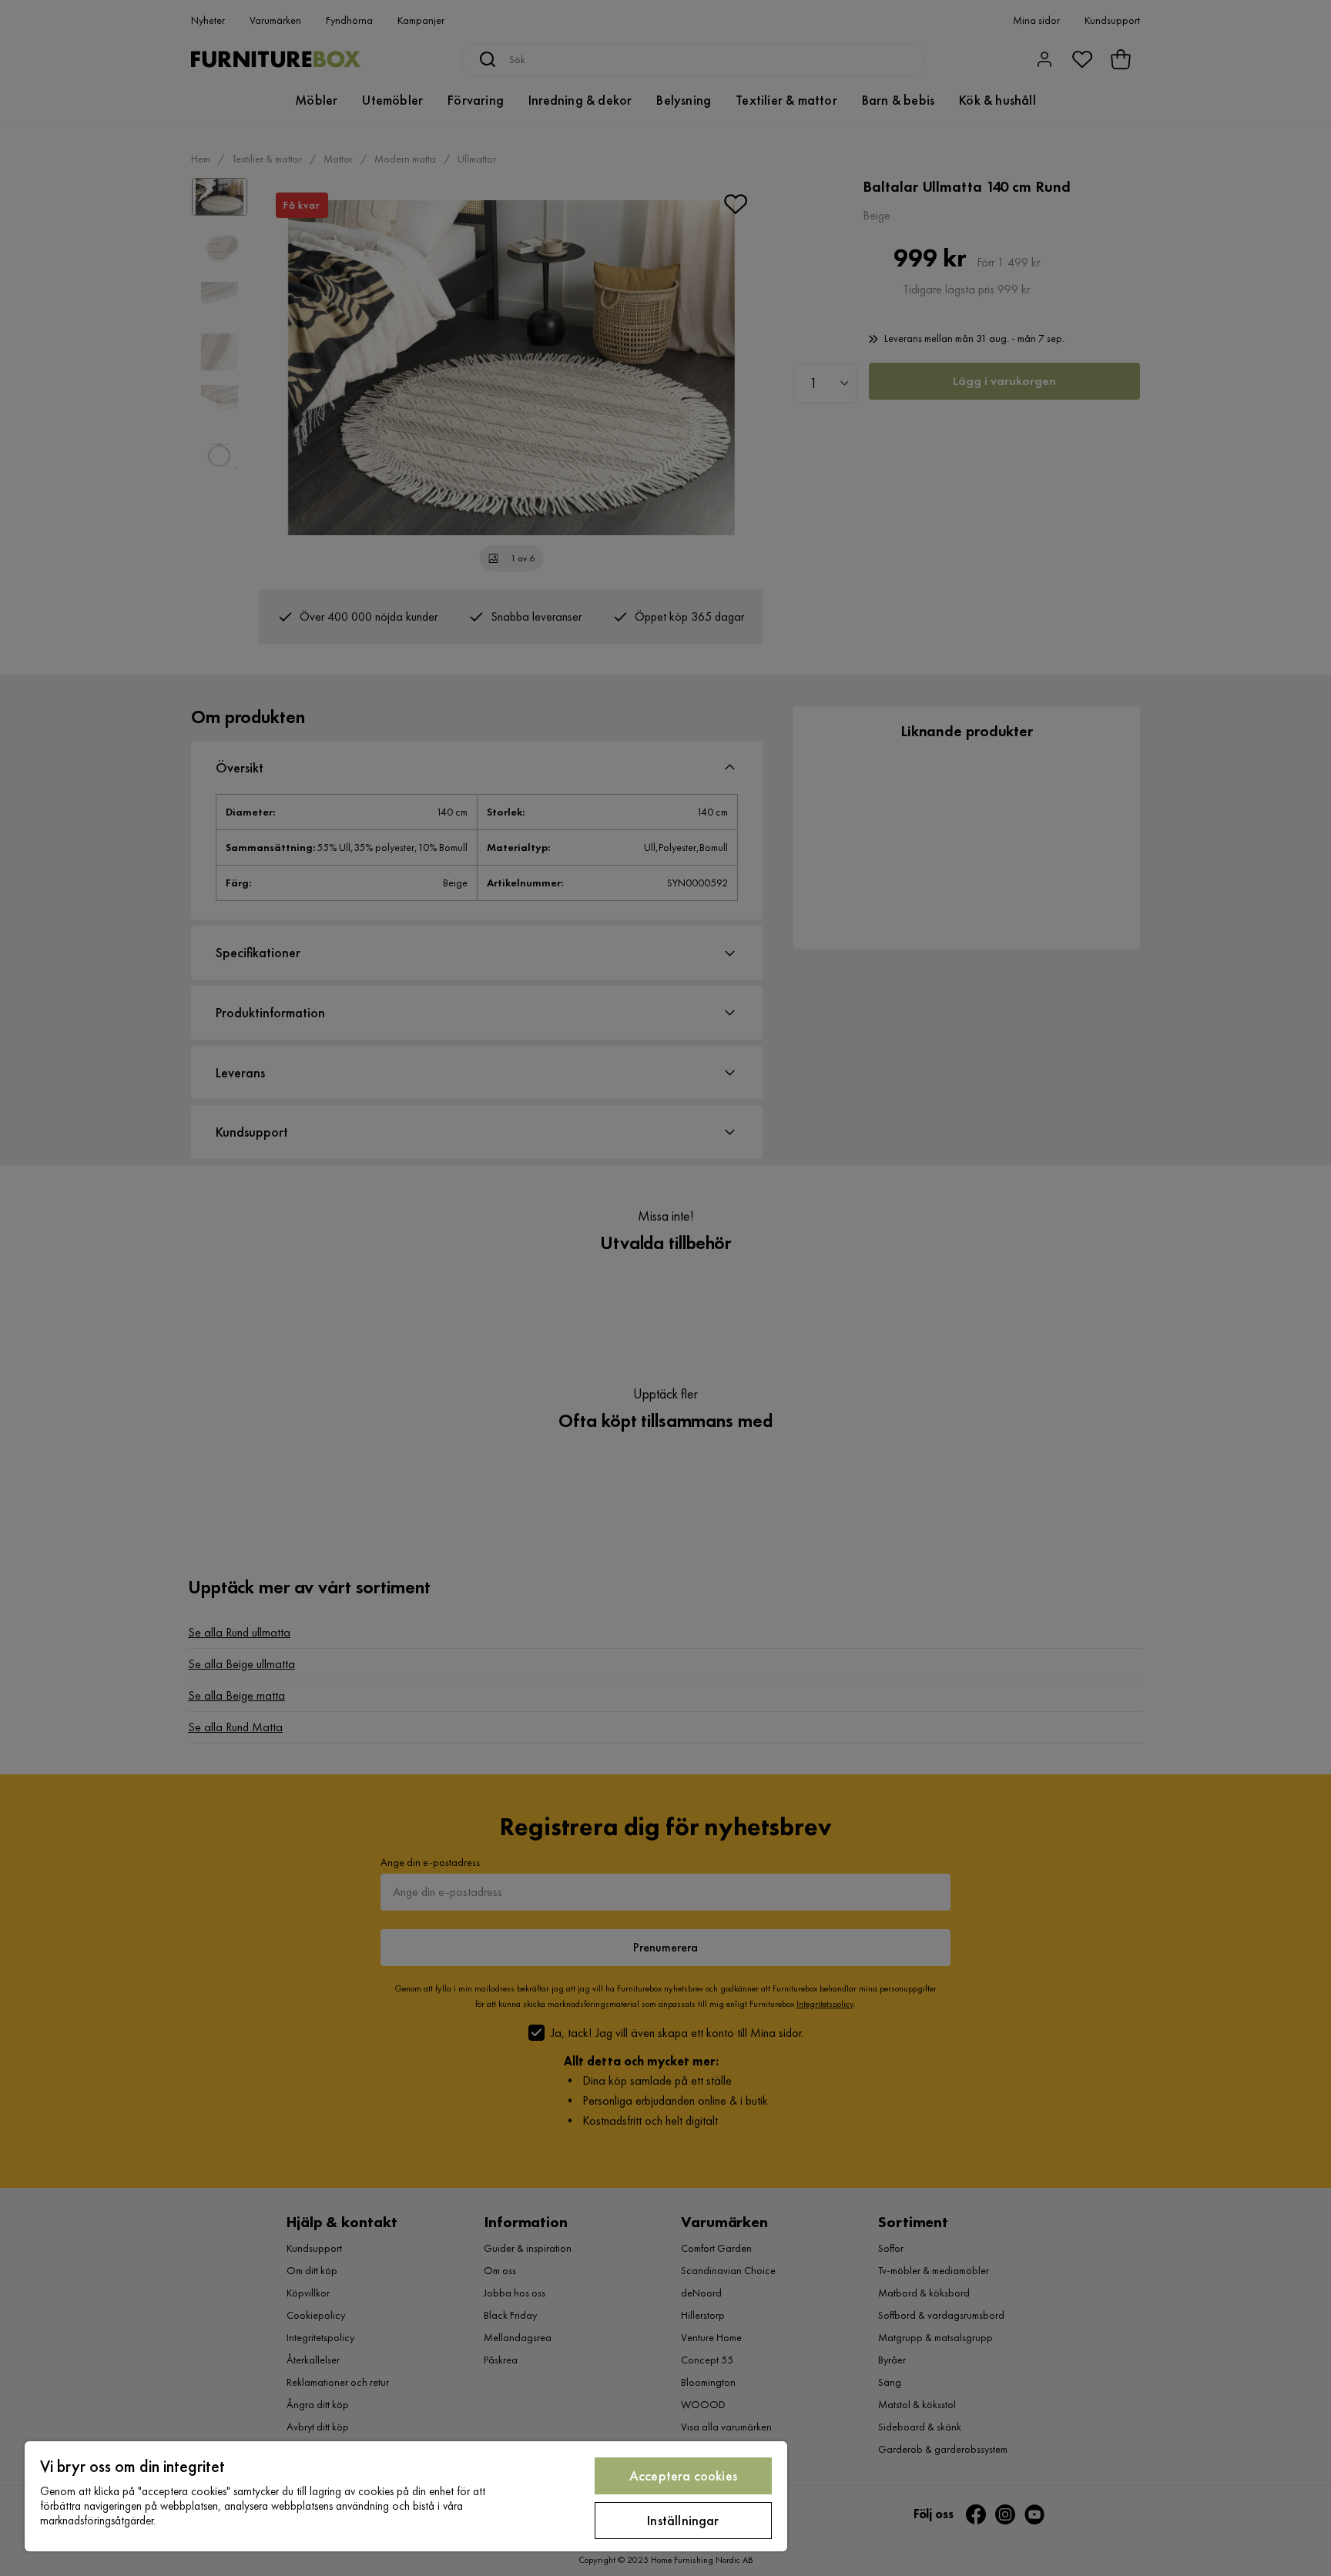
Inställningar (683, 2520)
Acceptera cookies (683, 2476)
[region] (406, 2496)
